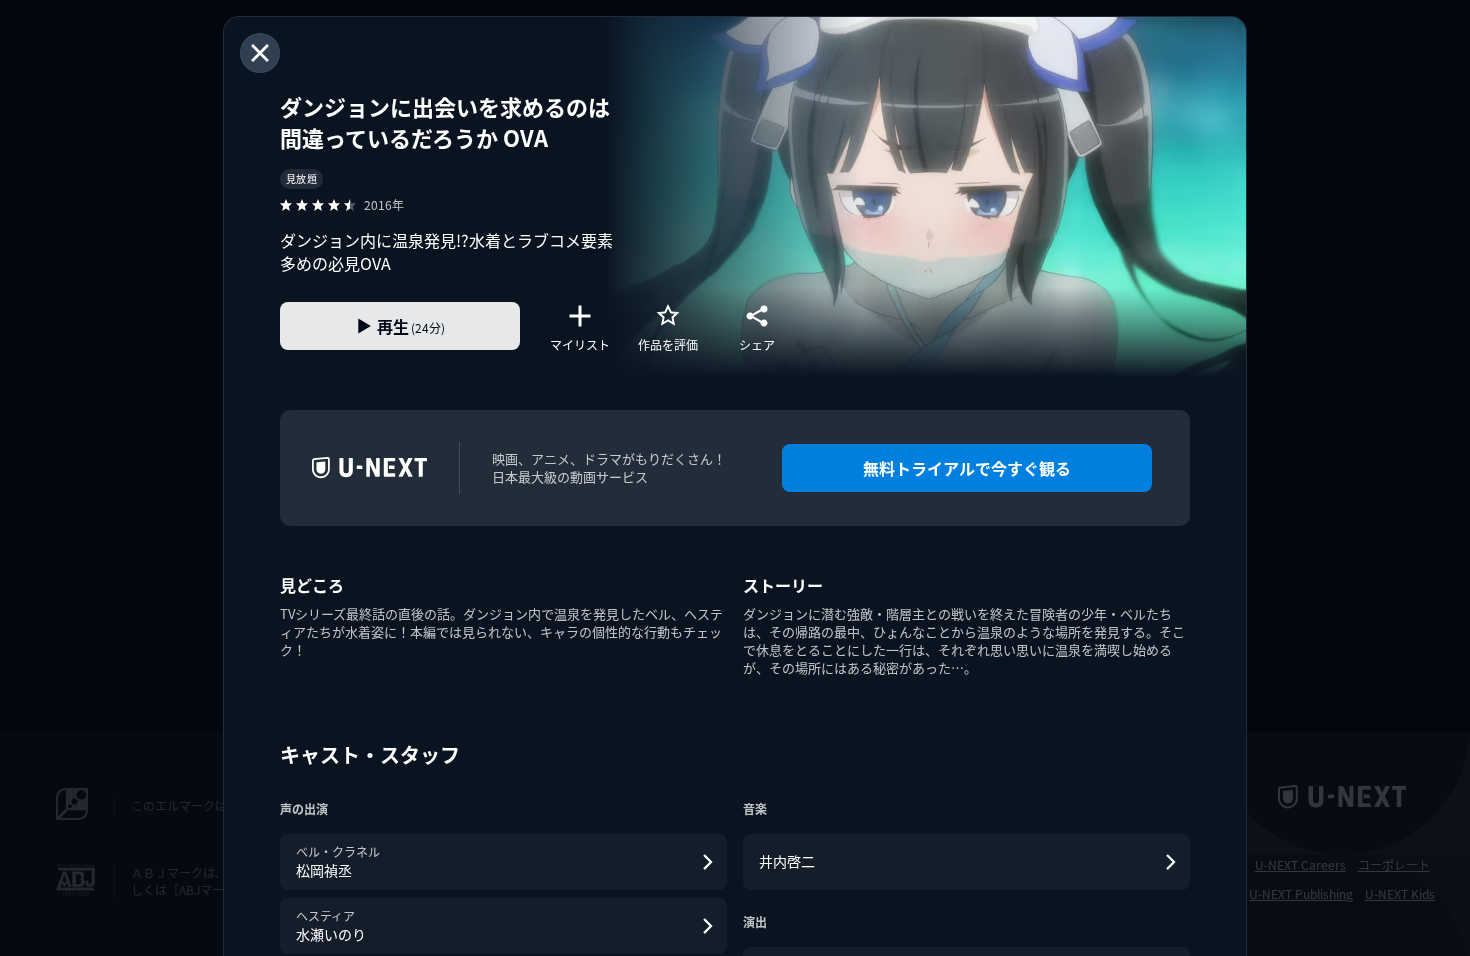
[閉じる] (260, 53)
